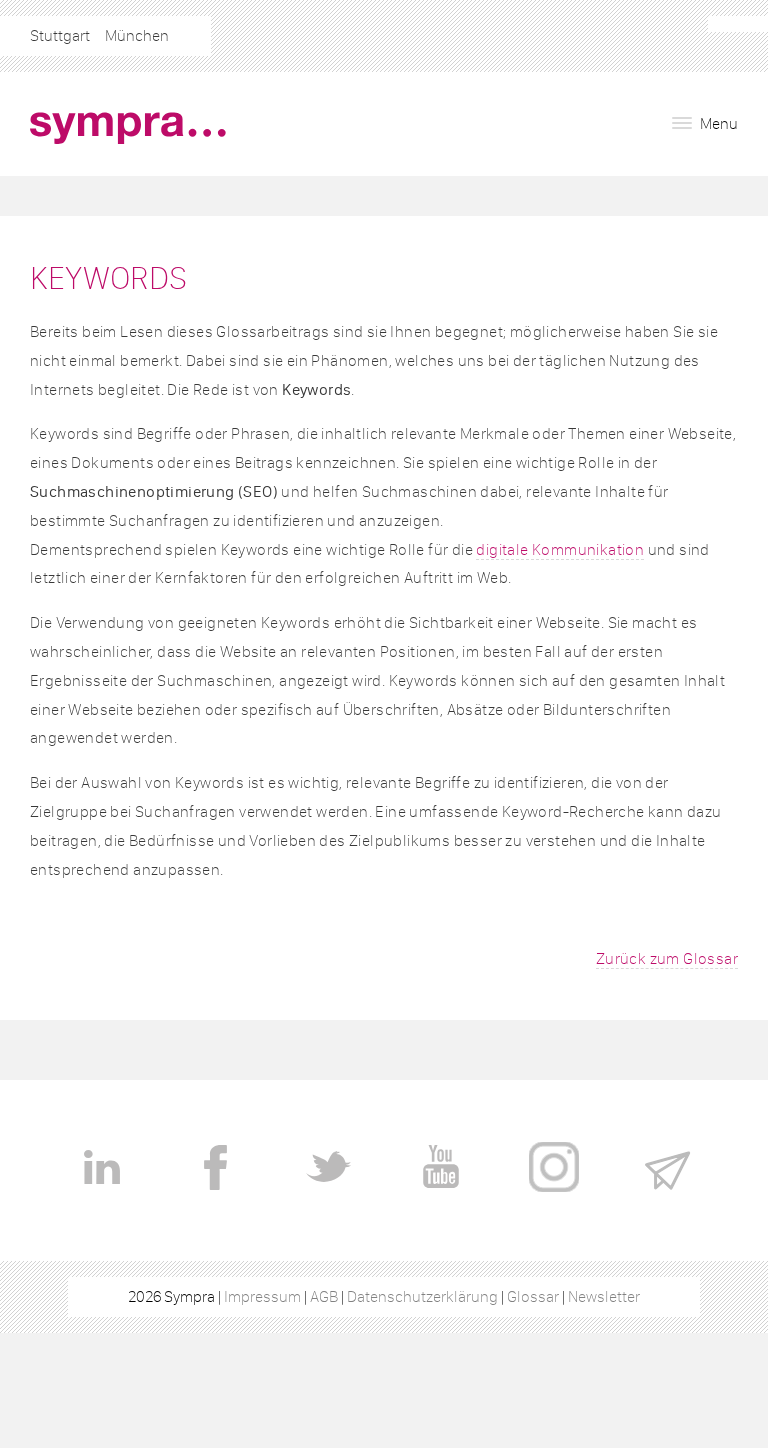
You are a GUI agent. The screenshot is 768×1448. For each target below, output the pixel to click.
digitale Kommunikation (560, 549)
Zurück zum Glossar (667, 958)
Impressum (262, 1296)
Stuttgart (60, 35)
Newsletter (604, 1296)
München (137, 35)
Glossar (533, 1296)
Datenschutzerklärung (422, 1296)
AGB (324, 1296)
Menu (717, 123)
